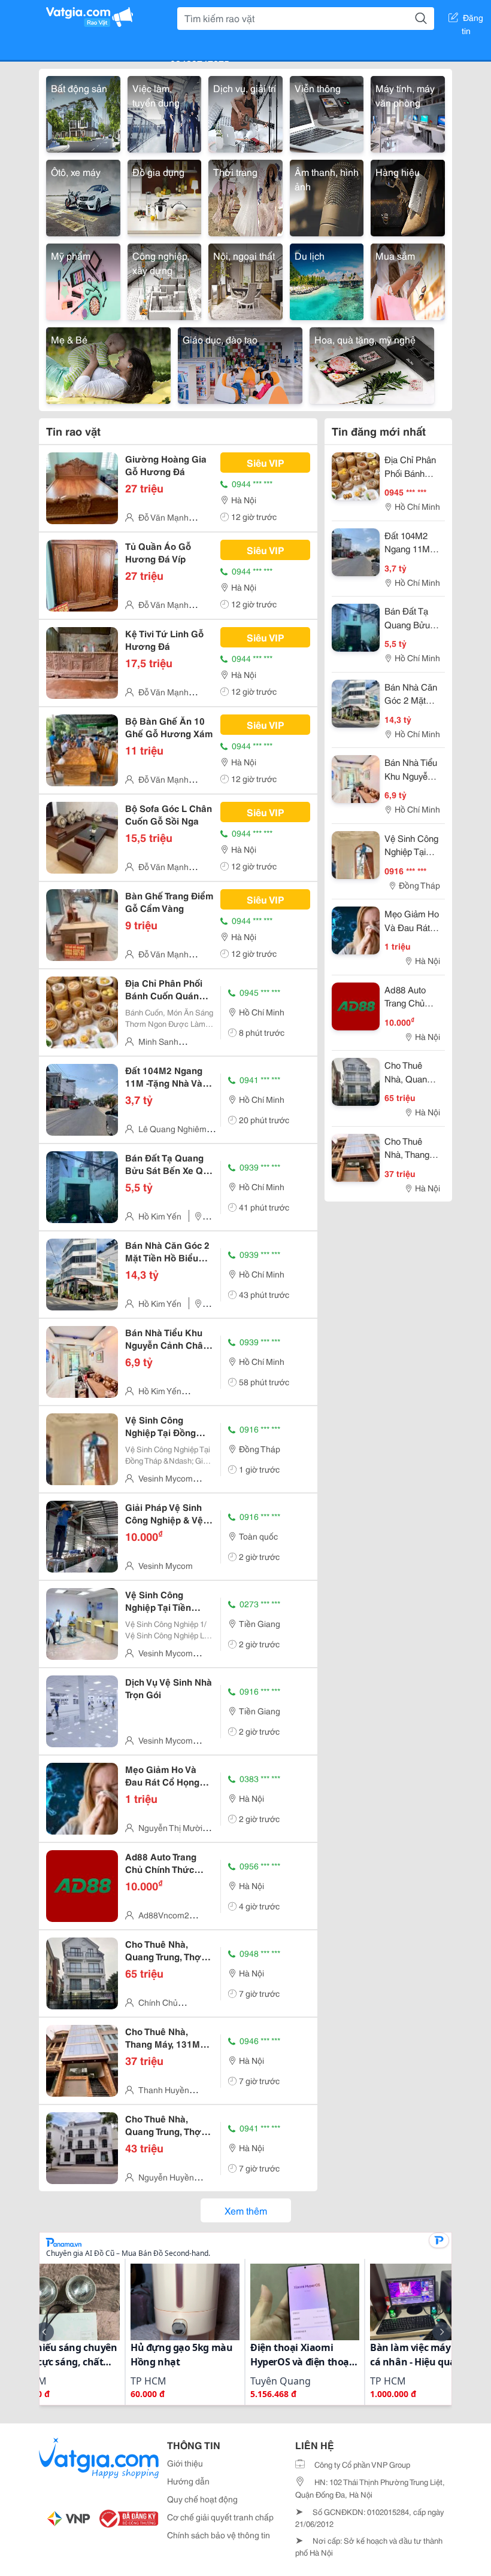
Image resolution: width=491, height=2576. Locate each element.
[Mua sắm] (408, 280)
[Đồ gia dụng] (165, 196)
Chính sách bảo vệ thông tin (219, 2535)
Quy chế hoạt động (202, 2499)
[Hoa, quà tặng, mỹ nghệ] (372, 364)
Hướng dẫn (188, 2481)
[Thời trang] (245, 196)
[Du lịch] (327, 280)
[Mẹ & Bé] (108, 364)
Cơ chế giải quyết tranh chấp (220, 2517)
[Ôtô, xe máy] (83, 196)
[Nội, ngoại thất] (245, 280)
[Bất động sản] (83, 112)
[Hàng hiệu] (408, 196)
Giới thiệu (185, 2463)
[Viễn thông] (327, 112)
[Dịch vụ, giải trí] (245, 112)
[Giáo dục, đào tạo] (240, 364)
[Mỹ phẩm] (83, 280)
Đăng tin (473, 20)
